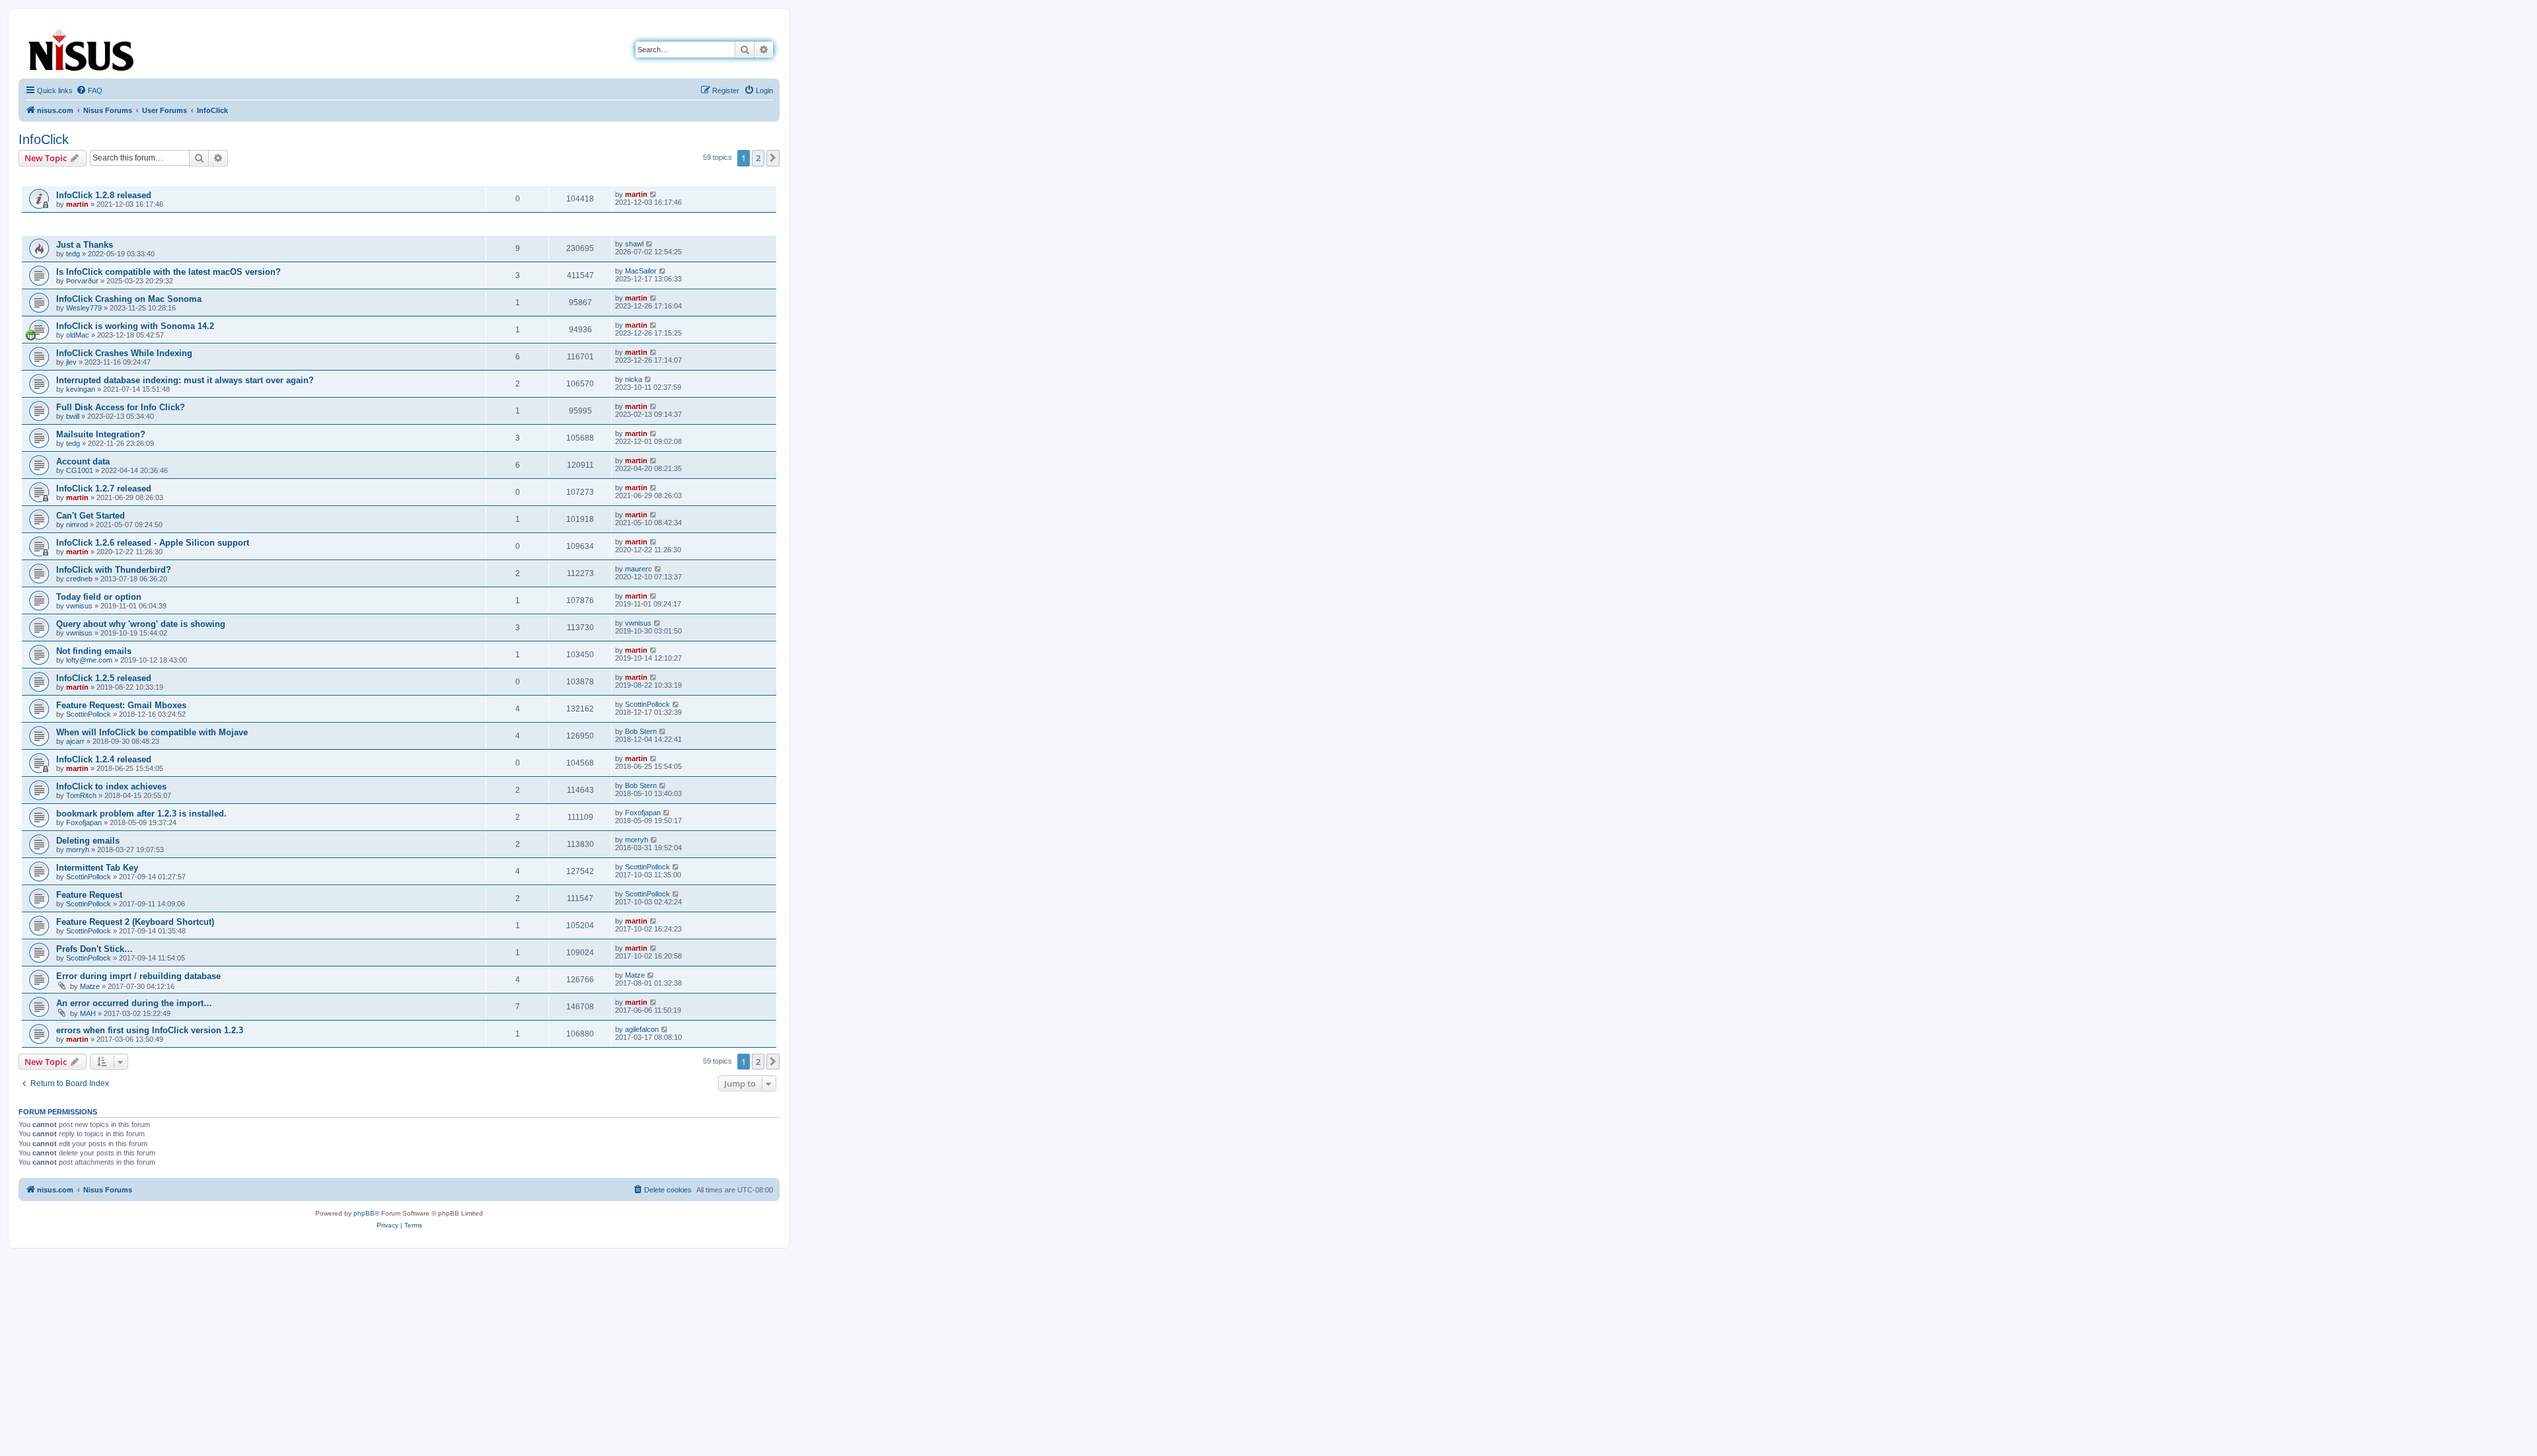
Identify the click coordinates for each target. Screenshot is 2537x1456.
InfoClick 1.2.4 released (104, 759)
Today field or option (99, 597)
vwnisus (79, 606)
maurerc (639, 569)
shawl (634, 244)
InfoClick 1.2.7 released (104, 489)
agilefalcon (642, 1029)
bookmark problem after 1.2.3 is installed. (141, 814)
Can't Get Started (91, 516)
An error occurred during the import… (134, 1003)
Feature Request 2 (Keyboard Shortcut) (135, 922)
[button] (773, 158)
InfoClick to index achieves (111, 786)
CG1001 (80, 470)
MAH (88, 1013)
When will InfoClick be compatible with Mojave (152, 732)
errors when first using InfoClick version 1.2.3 (150, 1030)
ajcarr (75, 741)
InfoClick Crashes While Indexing (124, 353)
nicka (634, 379)
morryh (78, 850)
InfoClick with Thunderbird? (114, 570)
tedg (73, 254)
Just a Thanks (85, 245)
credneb (79, 579)
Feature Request (89, 895)
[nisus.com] (82, 47)
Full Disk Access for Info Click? (121, 407)
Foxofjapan (84, 822)
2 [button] (758, 158)
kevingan (81, 389)
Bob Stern (641, 731)
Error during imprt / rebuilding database (138, 976)
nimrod (77, 525)
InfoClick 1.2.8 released (104, 195)
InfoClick (44, 139)
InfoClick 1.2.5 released (104, 678)
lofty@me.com (89, 660)
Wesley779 (84, 308)
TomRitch (81, 795)
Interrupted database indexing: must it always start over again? (185, 380)
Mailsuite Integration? (101, 434)
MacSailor (641, 271)
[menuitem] (89, 91)
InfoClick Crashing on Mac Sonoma (129, 299)
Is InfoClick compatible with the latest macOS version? (168, 272)
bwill (73, 416)
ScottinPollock (89, 714)
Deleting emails (88, 841)
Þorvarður (82, 281)
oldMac (78, 335)
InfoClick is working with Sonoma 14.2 (135, 326)
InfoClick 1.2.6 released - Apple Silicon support (153, 543)
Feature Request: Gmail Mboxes (121, 705)
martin (77, 204)
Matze (90, 986)
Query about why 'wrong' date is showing (141, 624)
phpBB (364, 1213)
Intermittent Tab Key (97, 868)
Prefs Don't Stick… (94, 949)
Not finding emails (94, 651)
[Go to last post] (654, 194)
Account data (83, 461)
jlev (71, 362)
